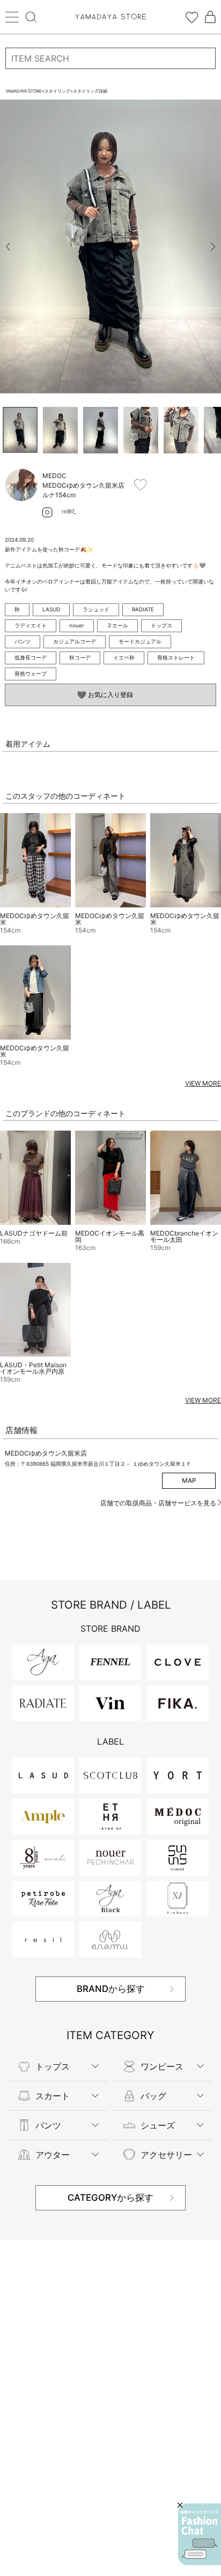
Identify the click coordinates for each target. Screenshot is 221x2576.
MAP (189, 1480)
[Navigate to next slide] (213, 247)
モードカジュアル (140, 641)
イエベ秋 (124, 657)
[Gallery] (110, 247)
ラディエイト (31, 625)
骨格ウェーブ (31, 673)
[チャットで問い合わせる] (200, 2534)
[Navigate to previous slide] (8, 247)
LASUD (51, 609)
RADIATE (143, 609)
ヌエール (117, 625)
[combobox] (110, 58)
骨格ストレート (176, 657)
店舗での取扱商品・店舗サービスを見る (159, 1503)
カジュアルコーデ (75, 641)
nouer (77, 625)
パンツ (23, 641)
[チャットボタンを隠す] (180, 2505)
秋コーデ (80, 657)
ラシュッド (96, 609)
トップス (161, 625)
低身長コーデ (31, 657)
